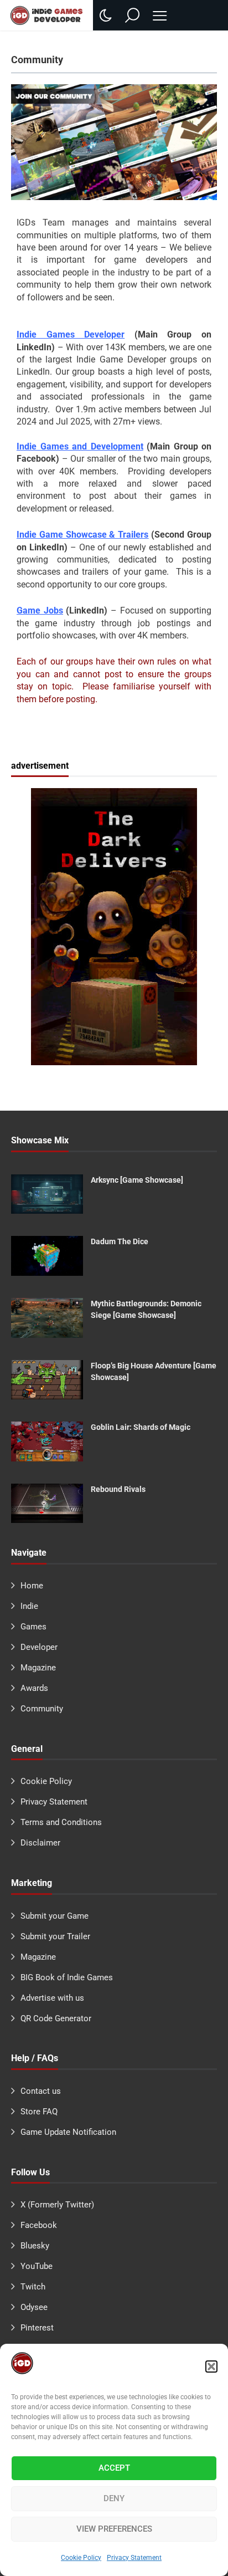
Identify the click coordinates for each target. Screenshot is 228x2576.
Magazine (38, 1668)
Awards (34, 1688)
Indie (29, 1606)
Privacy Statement (134, 2558)
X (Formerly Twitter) (57, 2205)
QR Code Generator (56, 2018)
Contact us (41, 2091)
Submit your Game (55, 1916)
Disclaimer (40, 1843)
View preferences (114, 2529)
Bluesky (35, 2246)
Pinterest (37, 2328)
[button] (211, 2367)
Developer (39, 1647)
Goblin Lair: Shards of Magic (141, 1427)
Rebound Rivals (118, 1489)
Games (33, 1627)
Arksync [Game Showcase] (137, 1180)
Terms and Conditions (61, 1822)
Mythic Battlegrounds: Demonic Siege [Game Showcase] (146, 1309)
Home (32, 1586)
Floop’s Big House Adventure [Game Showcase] (154, 1371)
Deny (114, 2498)
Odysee (34, 2307)
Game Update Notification (68, 2132)
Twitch (33, 2287)
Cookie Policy (81, 2558)
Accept (114, 2468)
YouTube (37, 2266)
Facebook (39, 2225)
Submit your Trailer (55, 1936)
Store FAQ (39, 2112)
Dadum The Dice (120, 1241)
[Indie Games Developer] (46, 15)
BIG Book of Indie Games (67, 1977)
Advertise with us (52, 1998)
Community (42, 1709)
